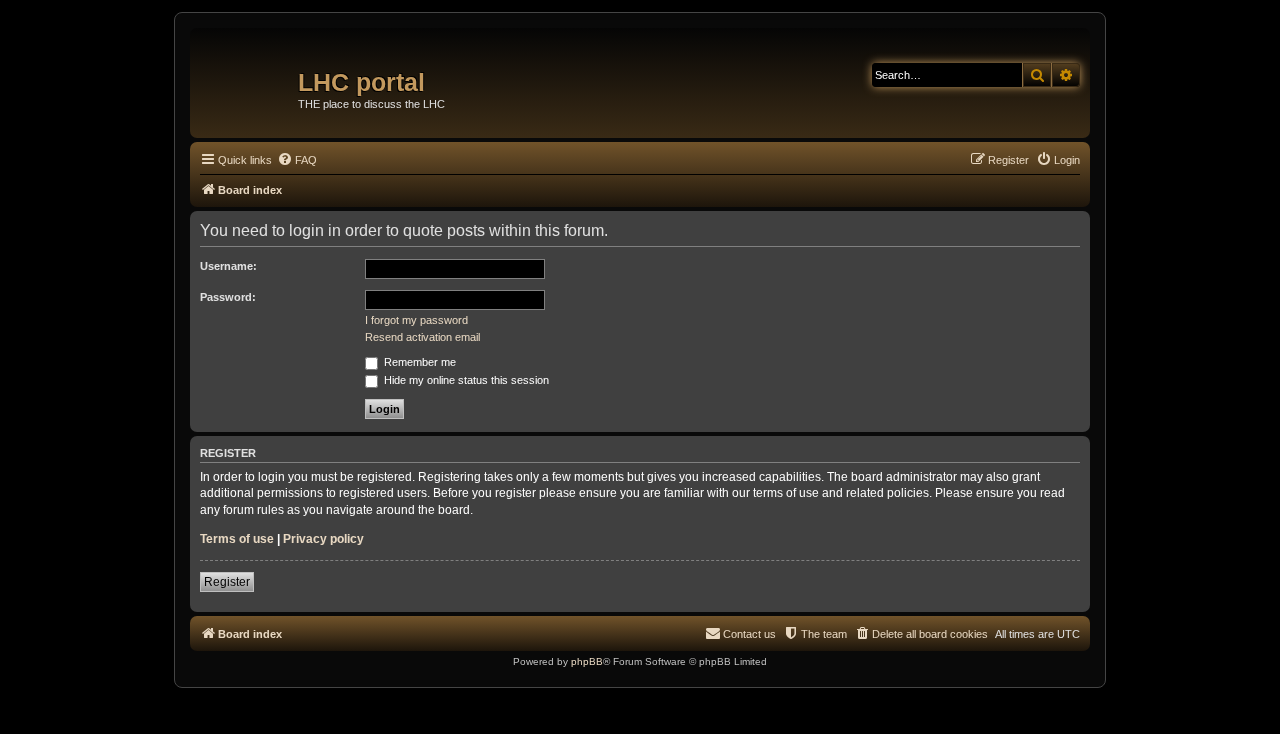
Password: (228, 297)
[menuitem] (297, 160)
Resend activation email (422, 337)
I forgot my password (416, 320)
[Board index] (246, 75)
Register (227, 582)
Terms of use (237, 539)
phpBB (587, 661)
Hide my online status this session (465, 380)
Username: (228, 266)
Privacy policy (323, 539)
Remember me (418, 362)
